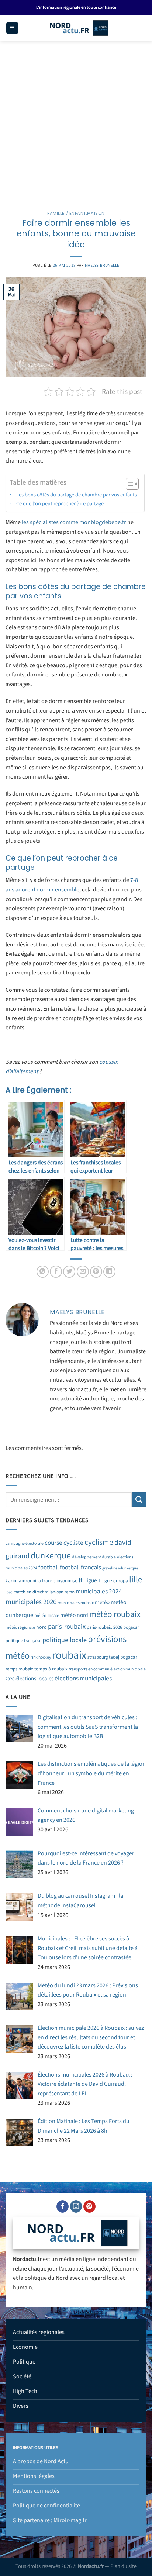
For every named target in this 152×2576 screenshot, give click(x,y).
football (49, 1568)
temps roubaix (19, 1669)
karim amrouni (21, 1581)
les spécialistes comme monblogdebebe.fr (74, 522)
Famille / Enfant (67, 213)
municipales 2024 (99, 1591)
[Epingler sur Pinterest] (96, 1272)
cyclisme (99, 1542)
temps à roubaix (51, 1669)
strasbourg (98, 1657)
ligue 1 (93, 1580)
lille (136, 1580)
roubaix (69, 1655)
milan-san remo (60, 1592)
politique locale (65, 1640)
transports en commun (89, 1669)
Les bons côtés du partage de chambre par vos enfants (77, 495)
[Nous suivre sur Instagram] (76, 2206)
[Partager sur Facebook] (56, 1272)
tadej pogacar (123, 1657)
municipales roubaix (76, 1603)
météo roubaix (115, 1614)
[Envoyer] (139, 1500)
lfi (81, 1580)
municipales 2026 (31, 1602)
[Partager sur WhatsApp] (43, 1272)
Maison (96, 213)
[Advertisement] (76, 121)
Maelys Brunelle (102, 265)
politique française (23, 1641)
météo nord (74, 1615)
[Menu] (12, 28)
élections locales (34, 1679)
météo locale (47, 1616)
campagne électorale (25, 1543)
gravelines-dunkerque (120, 1568)
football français (80, 1568)
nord (42, 1627)
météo (102, 1602)
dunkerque (51, 1556)
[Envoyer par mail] (83, 1272)
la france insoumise (57, 1581)
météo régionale (20, 1628)
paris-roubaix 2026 (104, 1627)
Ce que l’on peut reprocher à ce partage (60, 504)
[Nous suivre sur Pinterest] (89, 2206)
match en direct (28, 1592)
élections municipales (83, 1678)
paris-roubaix (67, 1627)
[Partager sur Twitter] (69, 1272)
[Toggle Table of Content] (129, 484)
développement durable (94, 1557)
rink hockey (41, 1657)
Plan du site (123, 2566)
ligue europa (115, 1581)
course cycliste (64, 1543)
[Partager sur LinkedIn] (109, 1272)
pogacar (131, 1627)
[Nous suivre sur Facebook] (63, 2206)
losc (9, 1592)
